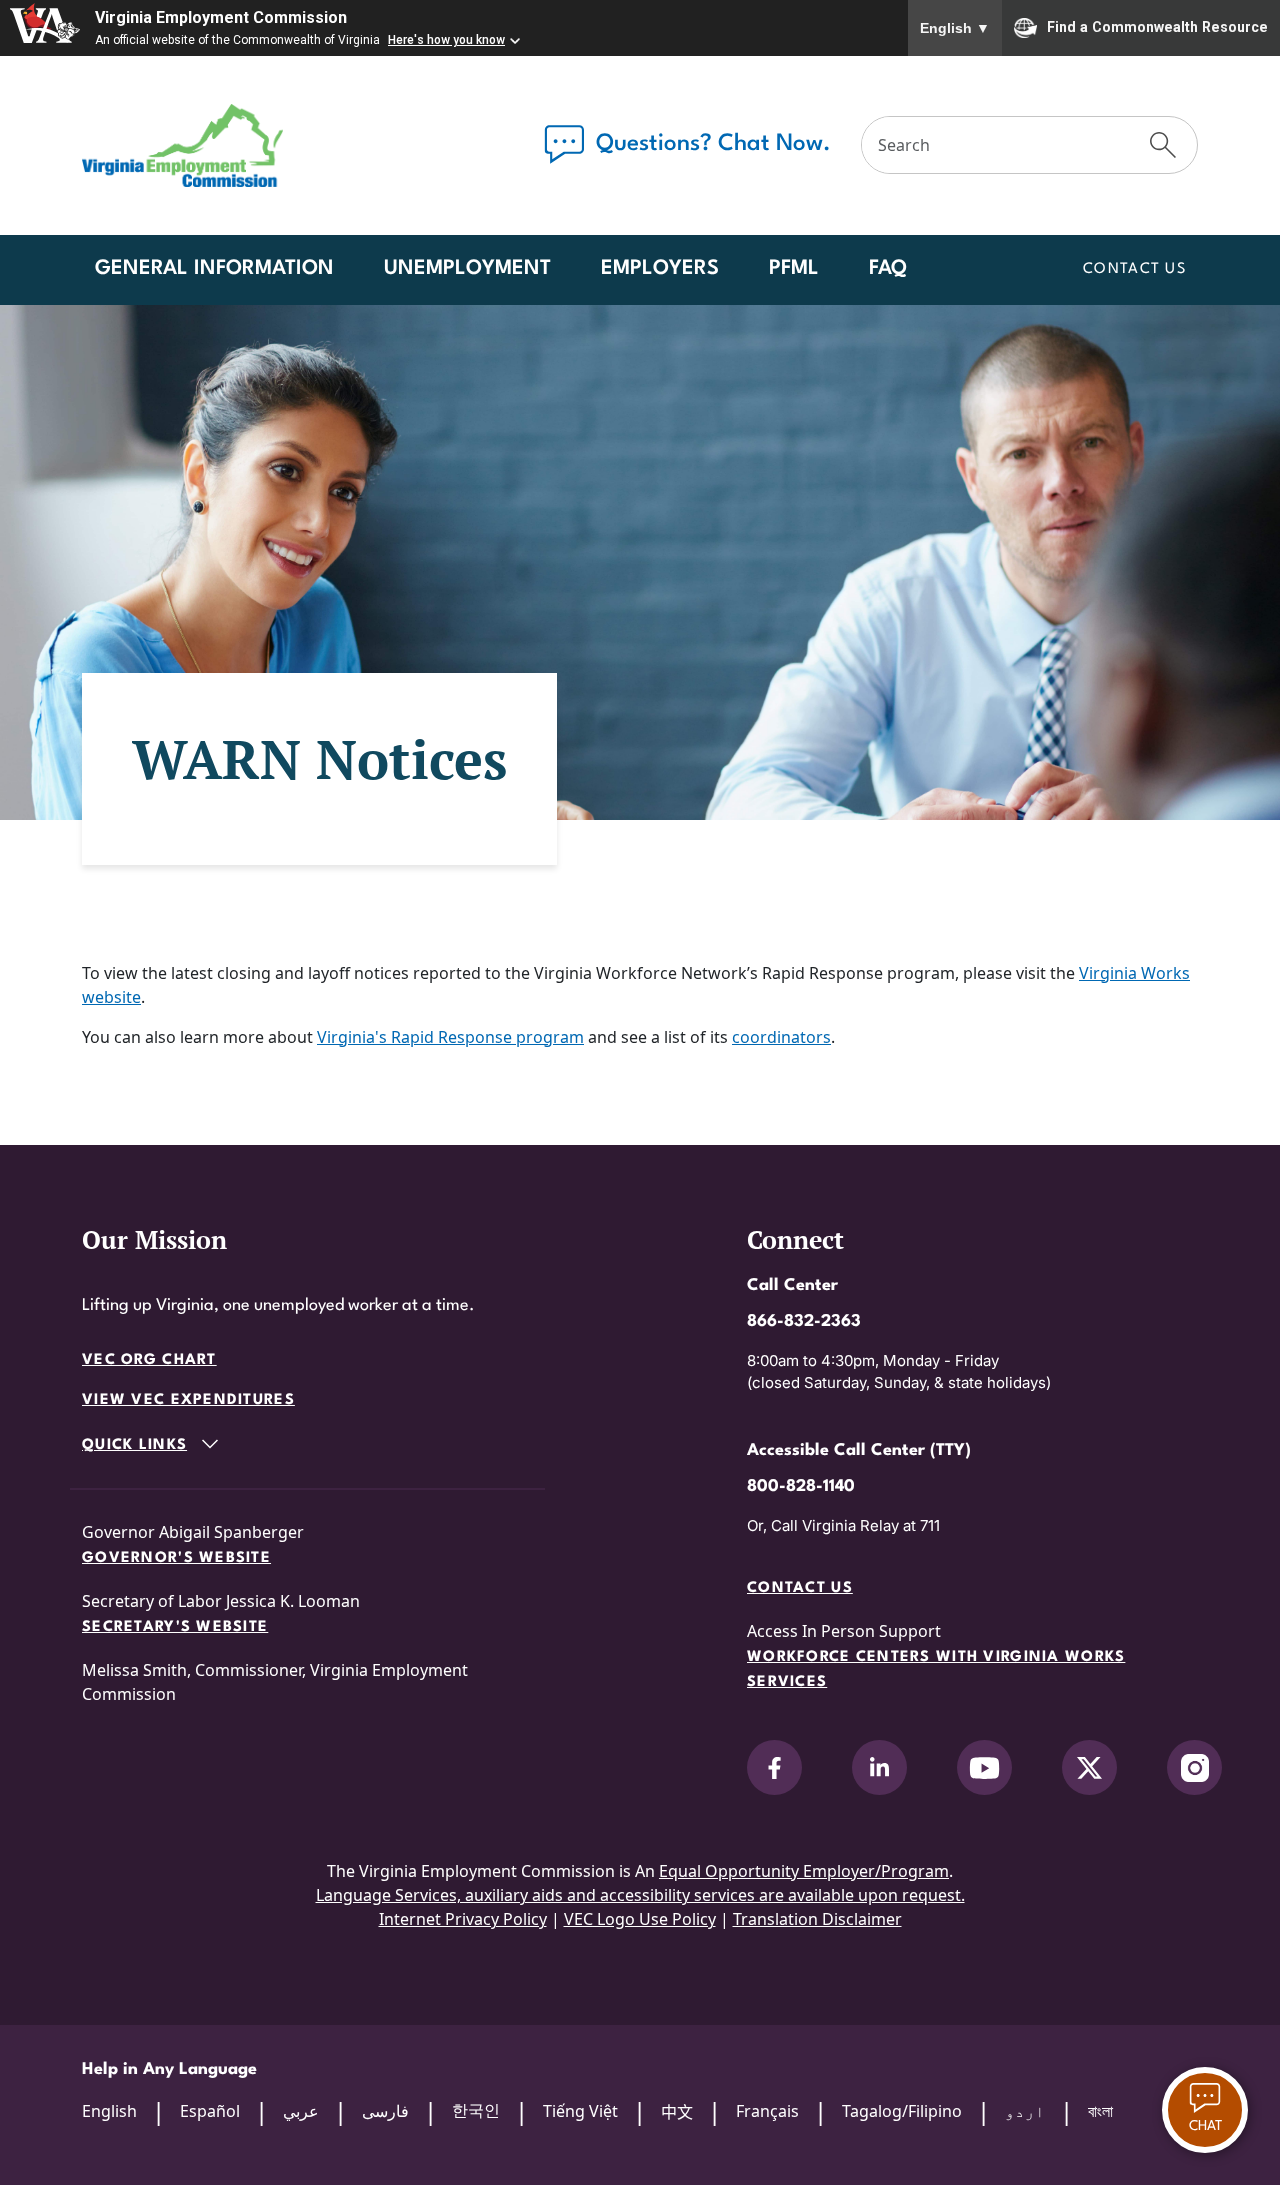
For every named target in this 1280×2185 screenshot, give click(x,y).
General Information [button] (214, 269)
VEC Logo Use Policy (640, 1919)
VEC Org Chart (149, 1360)
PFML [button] (794, 269)
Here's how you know (446, 40)
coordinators (781, 1037)
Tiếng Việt (580, 2111)
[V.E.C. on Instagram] (1194, 1767)
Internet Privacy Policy (463, 1919)
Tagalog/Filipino (902, 2111)
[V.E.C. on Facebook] (774, 1767)
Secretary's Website (175, 1627)
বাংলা (1100, 2111)
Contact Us (1134, 269)
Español (210, 2111)
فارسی (385, 2111)
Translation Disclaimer (817, 1919)
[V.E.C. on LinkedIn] (879, 1767)
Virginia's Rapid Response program (450, 1037)
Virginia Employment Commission (221, 17)
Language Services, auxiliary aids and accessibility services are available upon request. (640, 1895)
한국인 (476, 2110)
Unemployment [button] (467, 269)
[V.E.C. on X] (1089, 1767)
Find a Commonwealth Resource (1157, 26)
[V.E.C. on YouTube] (984, 1767)
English (955, 28)
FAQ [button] (888, 269)
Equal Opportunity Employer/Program (804, 1871)
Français (767, 2111)
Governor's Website (176, 1558)
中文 (677, 2112)
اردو (1025, 2111)
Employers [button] (660, 269)
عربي (301, 2111)
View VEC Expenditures (188, 1400)
